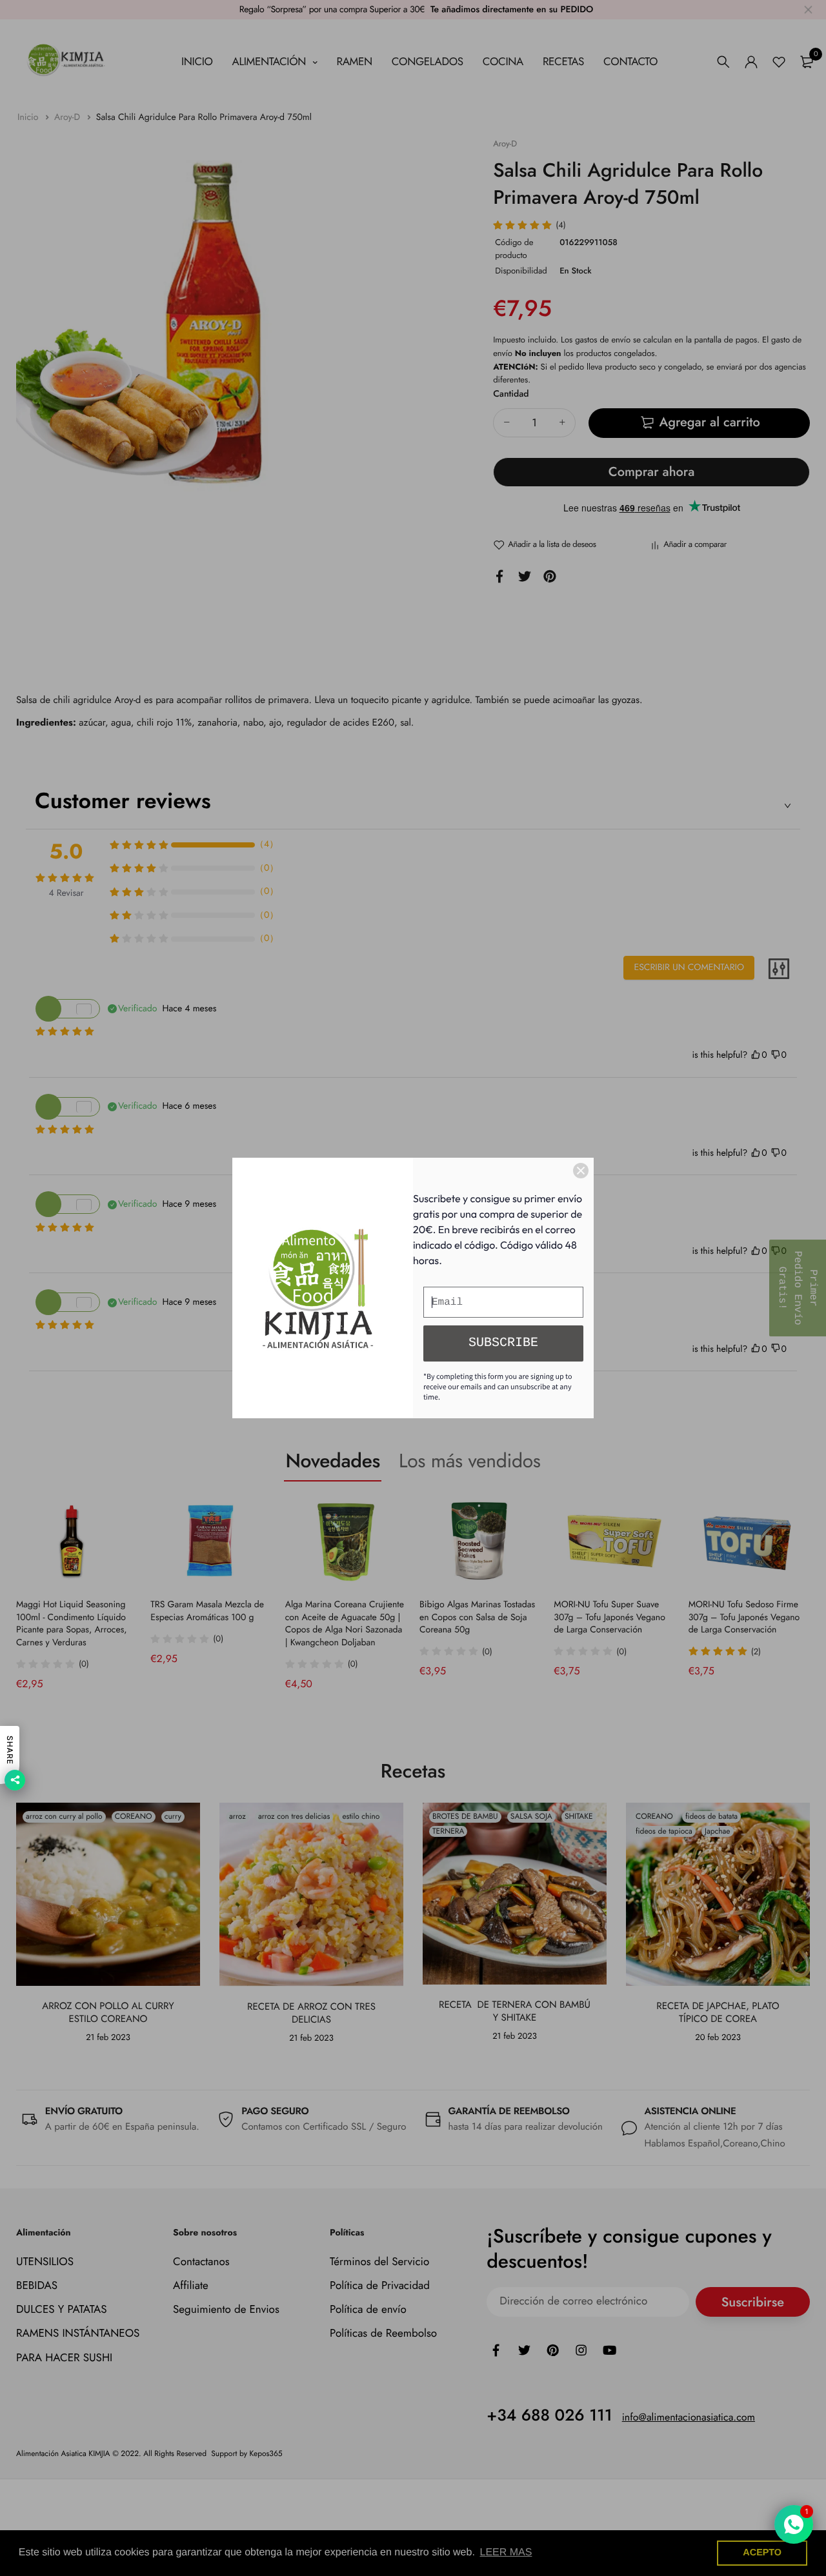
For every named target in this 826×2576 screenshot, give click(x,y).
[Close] (581, 1171)
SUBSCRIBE (503, 1343)
